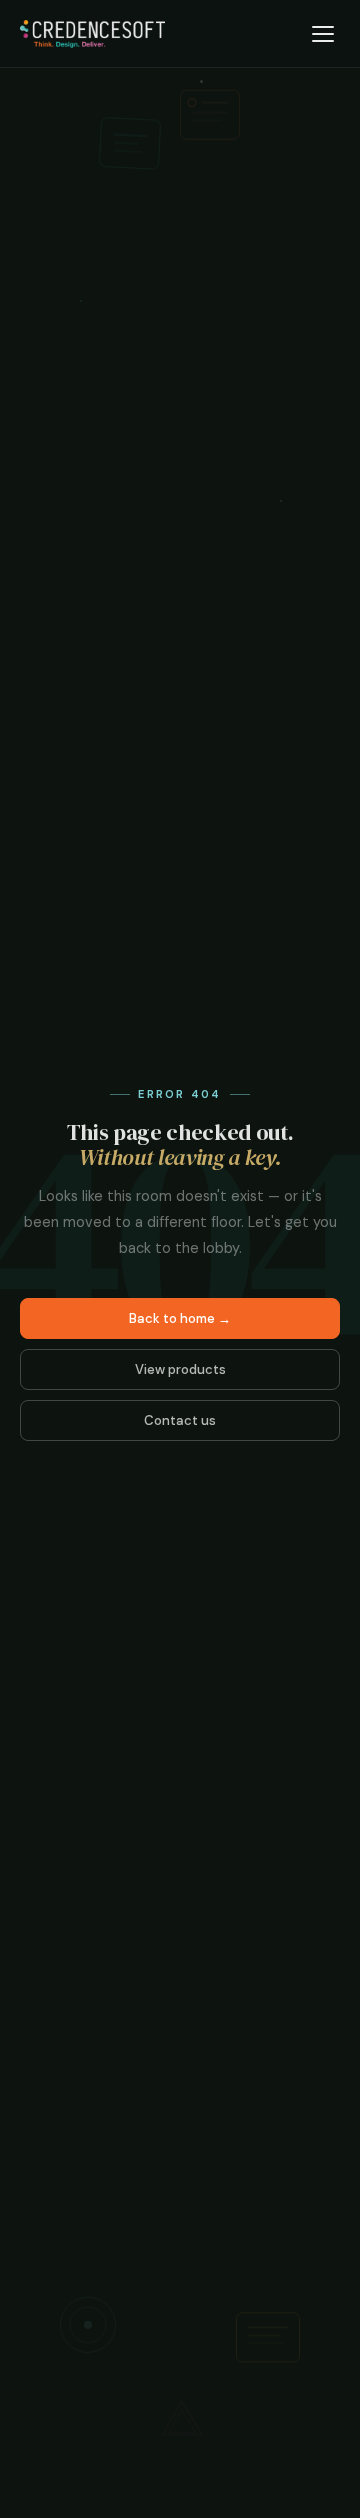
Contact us (180, 1420)
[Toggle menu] (323, 34)
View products (180, 1369)
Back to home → (180, 1318)
